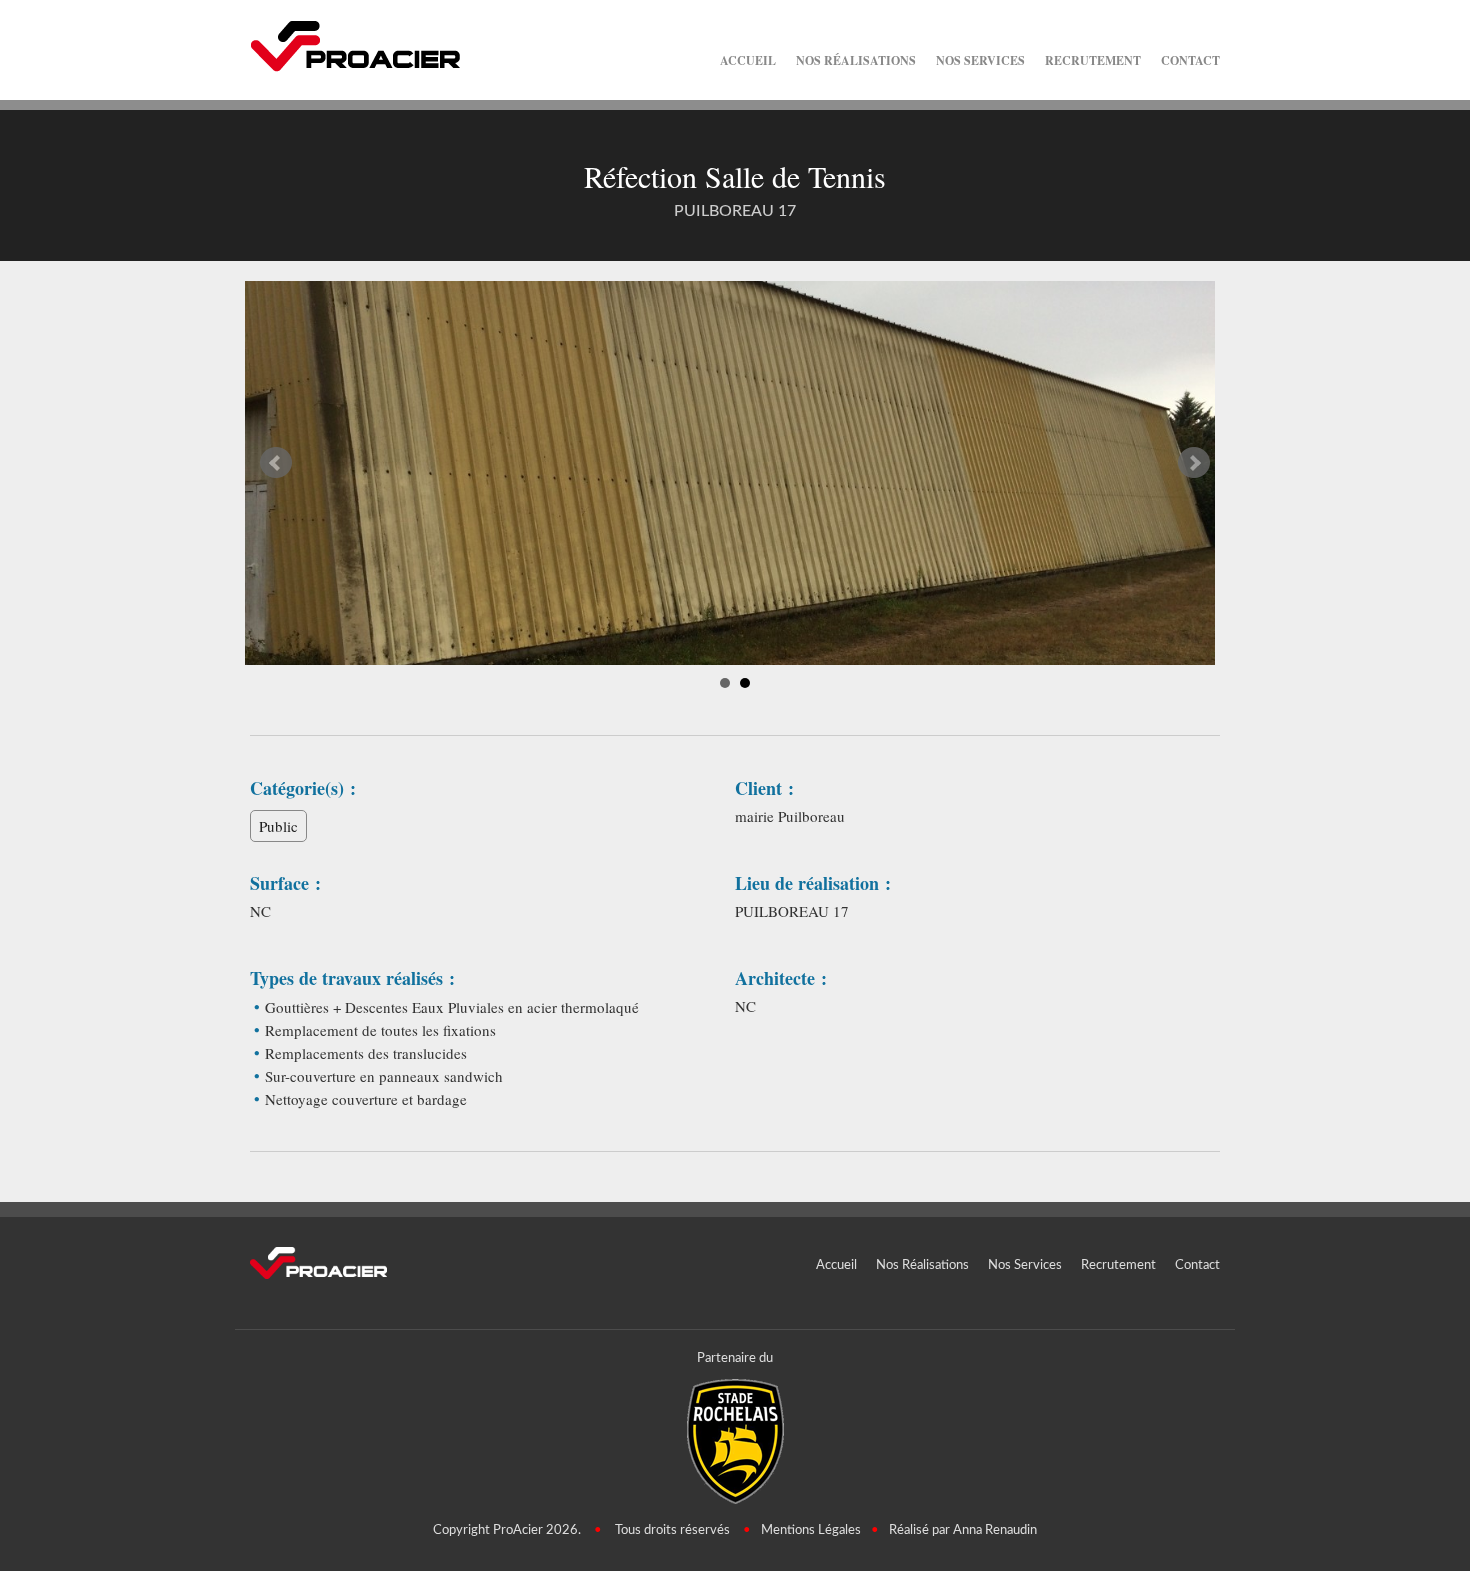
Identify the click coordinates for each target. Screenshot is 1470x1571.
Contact (1190, 60)
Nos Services (980, 60)
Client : (764, 788)
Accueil (748, 60)
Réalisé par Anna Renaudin (963, 1530)
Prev (276, 463)
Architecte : (781, 978)
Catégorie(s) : (303, 788)
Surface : (285, 883)
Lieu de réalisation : (813, 883)
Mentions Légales (811, 1530)
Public (278, 826)
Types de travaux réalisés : (352, 978)
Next (1194, 463)
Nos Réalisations (856, 60)
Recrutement (1093, 60)
